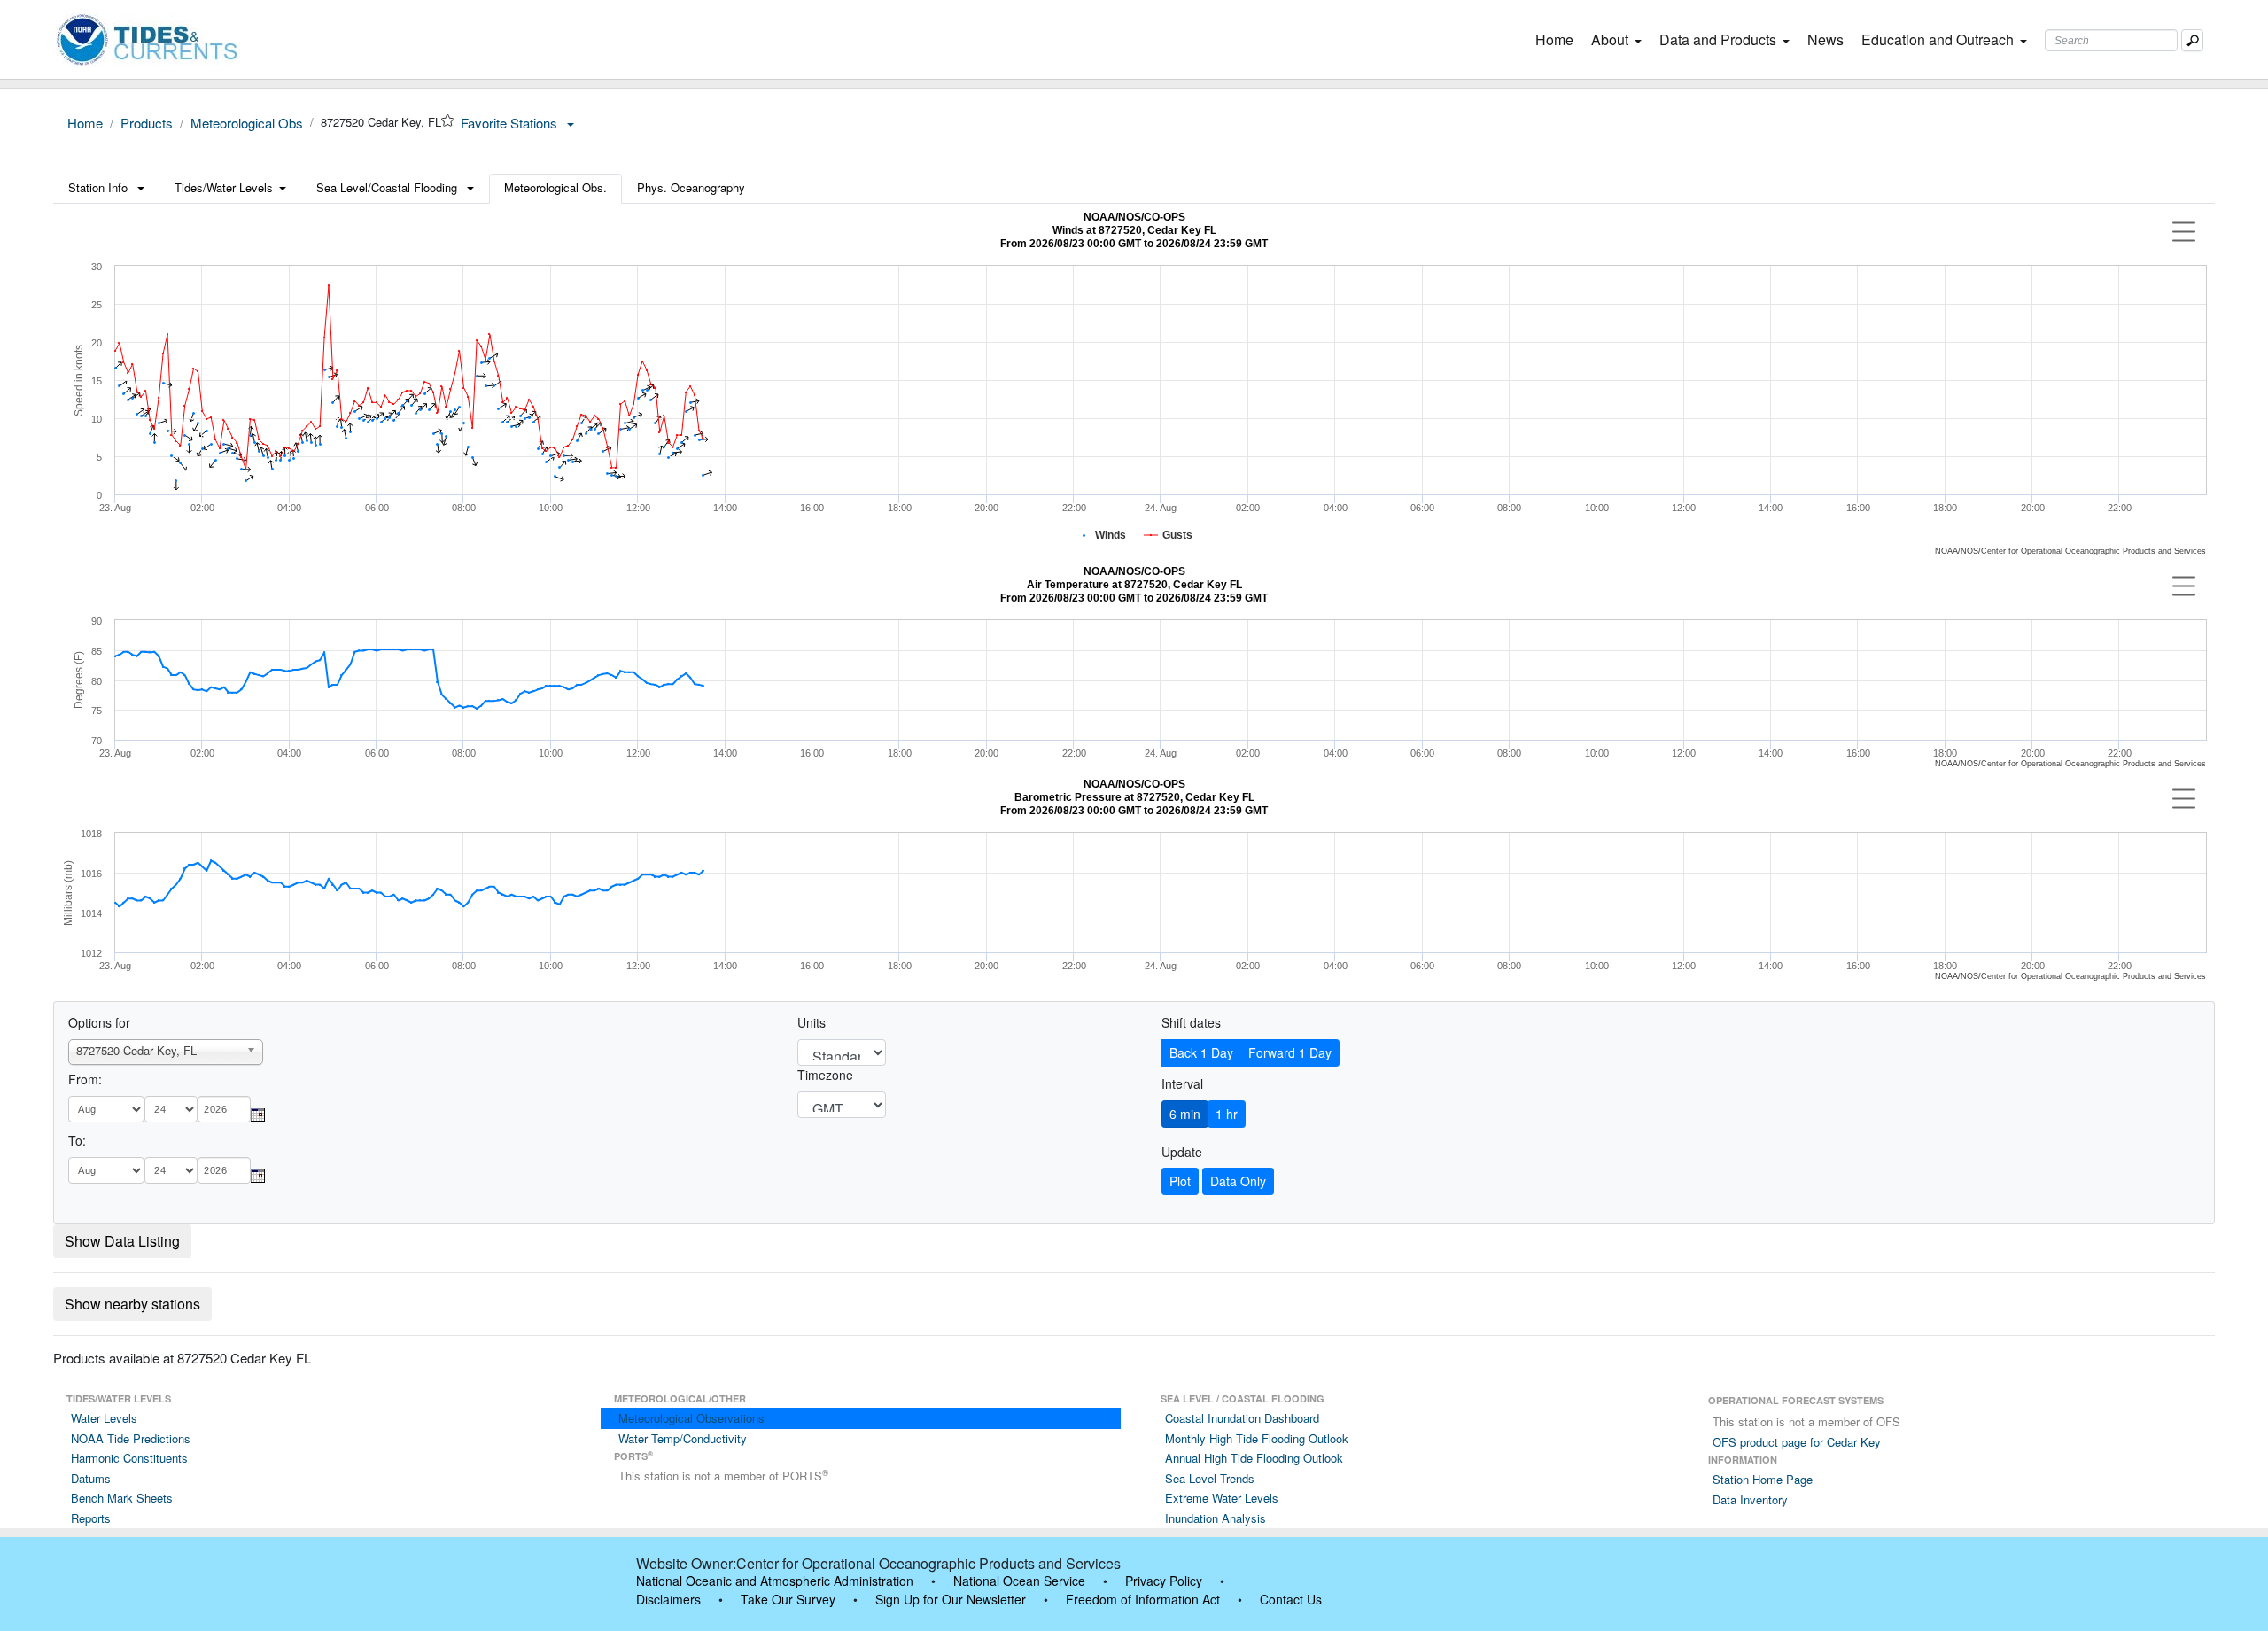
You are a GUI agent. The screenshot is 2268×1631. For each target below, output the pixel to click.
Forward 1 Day (1290, 1052)
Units (812, 1022)
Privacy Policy (1164, 1581)
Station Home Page (1763, 1479)
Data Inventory (1750, 1499)
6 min (1185, 1114)
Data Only (1238, 1181)
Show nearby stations (132, 1304)
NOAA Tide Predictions (131, 1438)
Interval (1182, 1083)
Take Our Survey (788, 1599)
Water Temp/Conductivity (683, 1438)
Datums (91, 1478)
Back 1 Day (1201, 1052)
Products (147, 123)
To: (77, 1140)
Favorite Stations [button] (511, 123)
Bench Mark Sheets (122, 1498)
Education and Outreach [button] (1938, 39)
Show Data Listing (122, 1241)
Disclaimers (668, 1599)
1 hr (1227, 1114)
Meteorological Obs (247, 123)
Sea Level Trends (1210, 1478)
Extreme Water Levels (1222, 1498)
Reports (91, 1518)
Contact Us (1291, 1599)
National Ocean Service (1019, 1581)
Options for (99, 1022)
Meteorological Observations (691, 1418)
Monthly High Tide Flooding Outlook (1257, 1438)
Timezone (825, 1075)
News (1825, 39)
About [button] (1610, 39)
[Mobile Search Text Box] (2192, 40)
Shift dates (1191, 1022)
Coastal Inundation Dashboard (1242, 1418)
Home (1558, 39)
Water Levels (104, 1418)
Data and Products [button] (1718, 39)
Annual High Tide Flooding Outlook (1254, 1458)
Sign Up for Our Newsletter (951, 1599)
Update (1182, 1152)
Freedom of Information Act (1143, 1599)
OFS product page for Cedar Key (1797, 1442)
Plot (1180, 1181)
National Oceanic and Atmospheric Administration (775, 1581)
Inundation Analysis (1216, 1518)
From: (85, 1079)
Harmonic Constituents (129, 1458)
